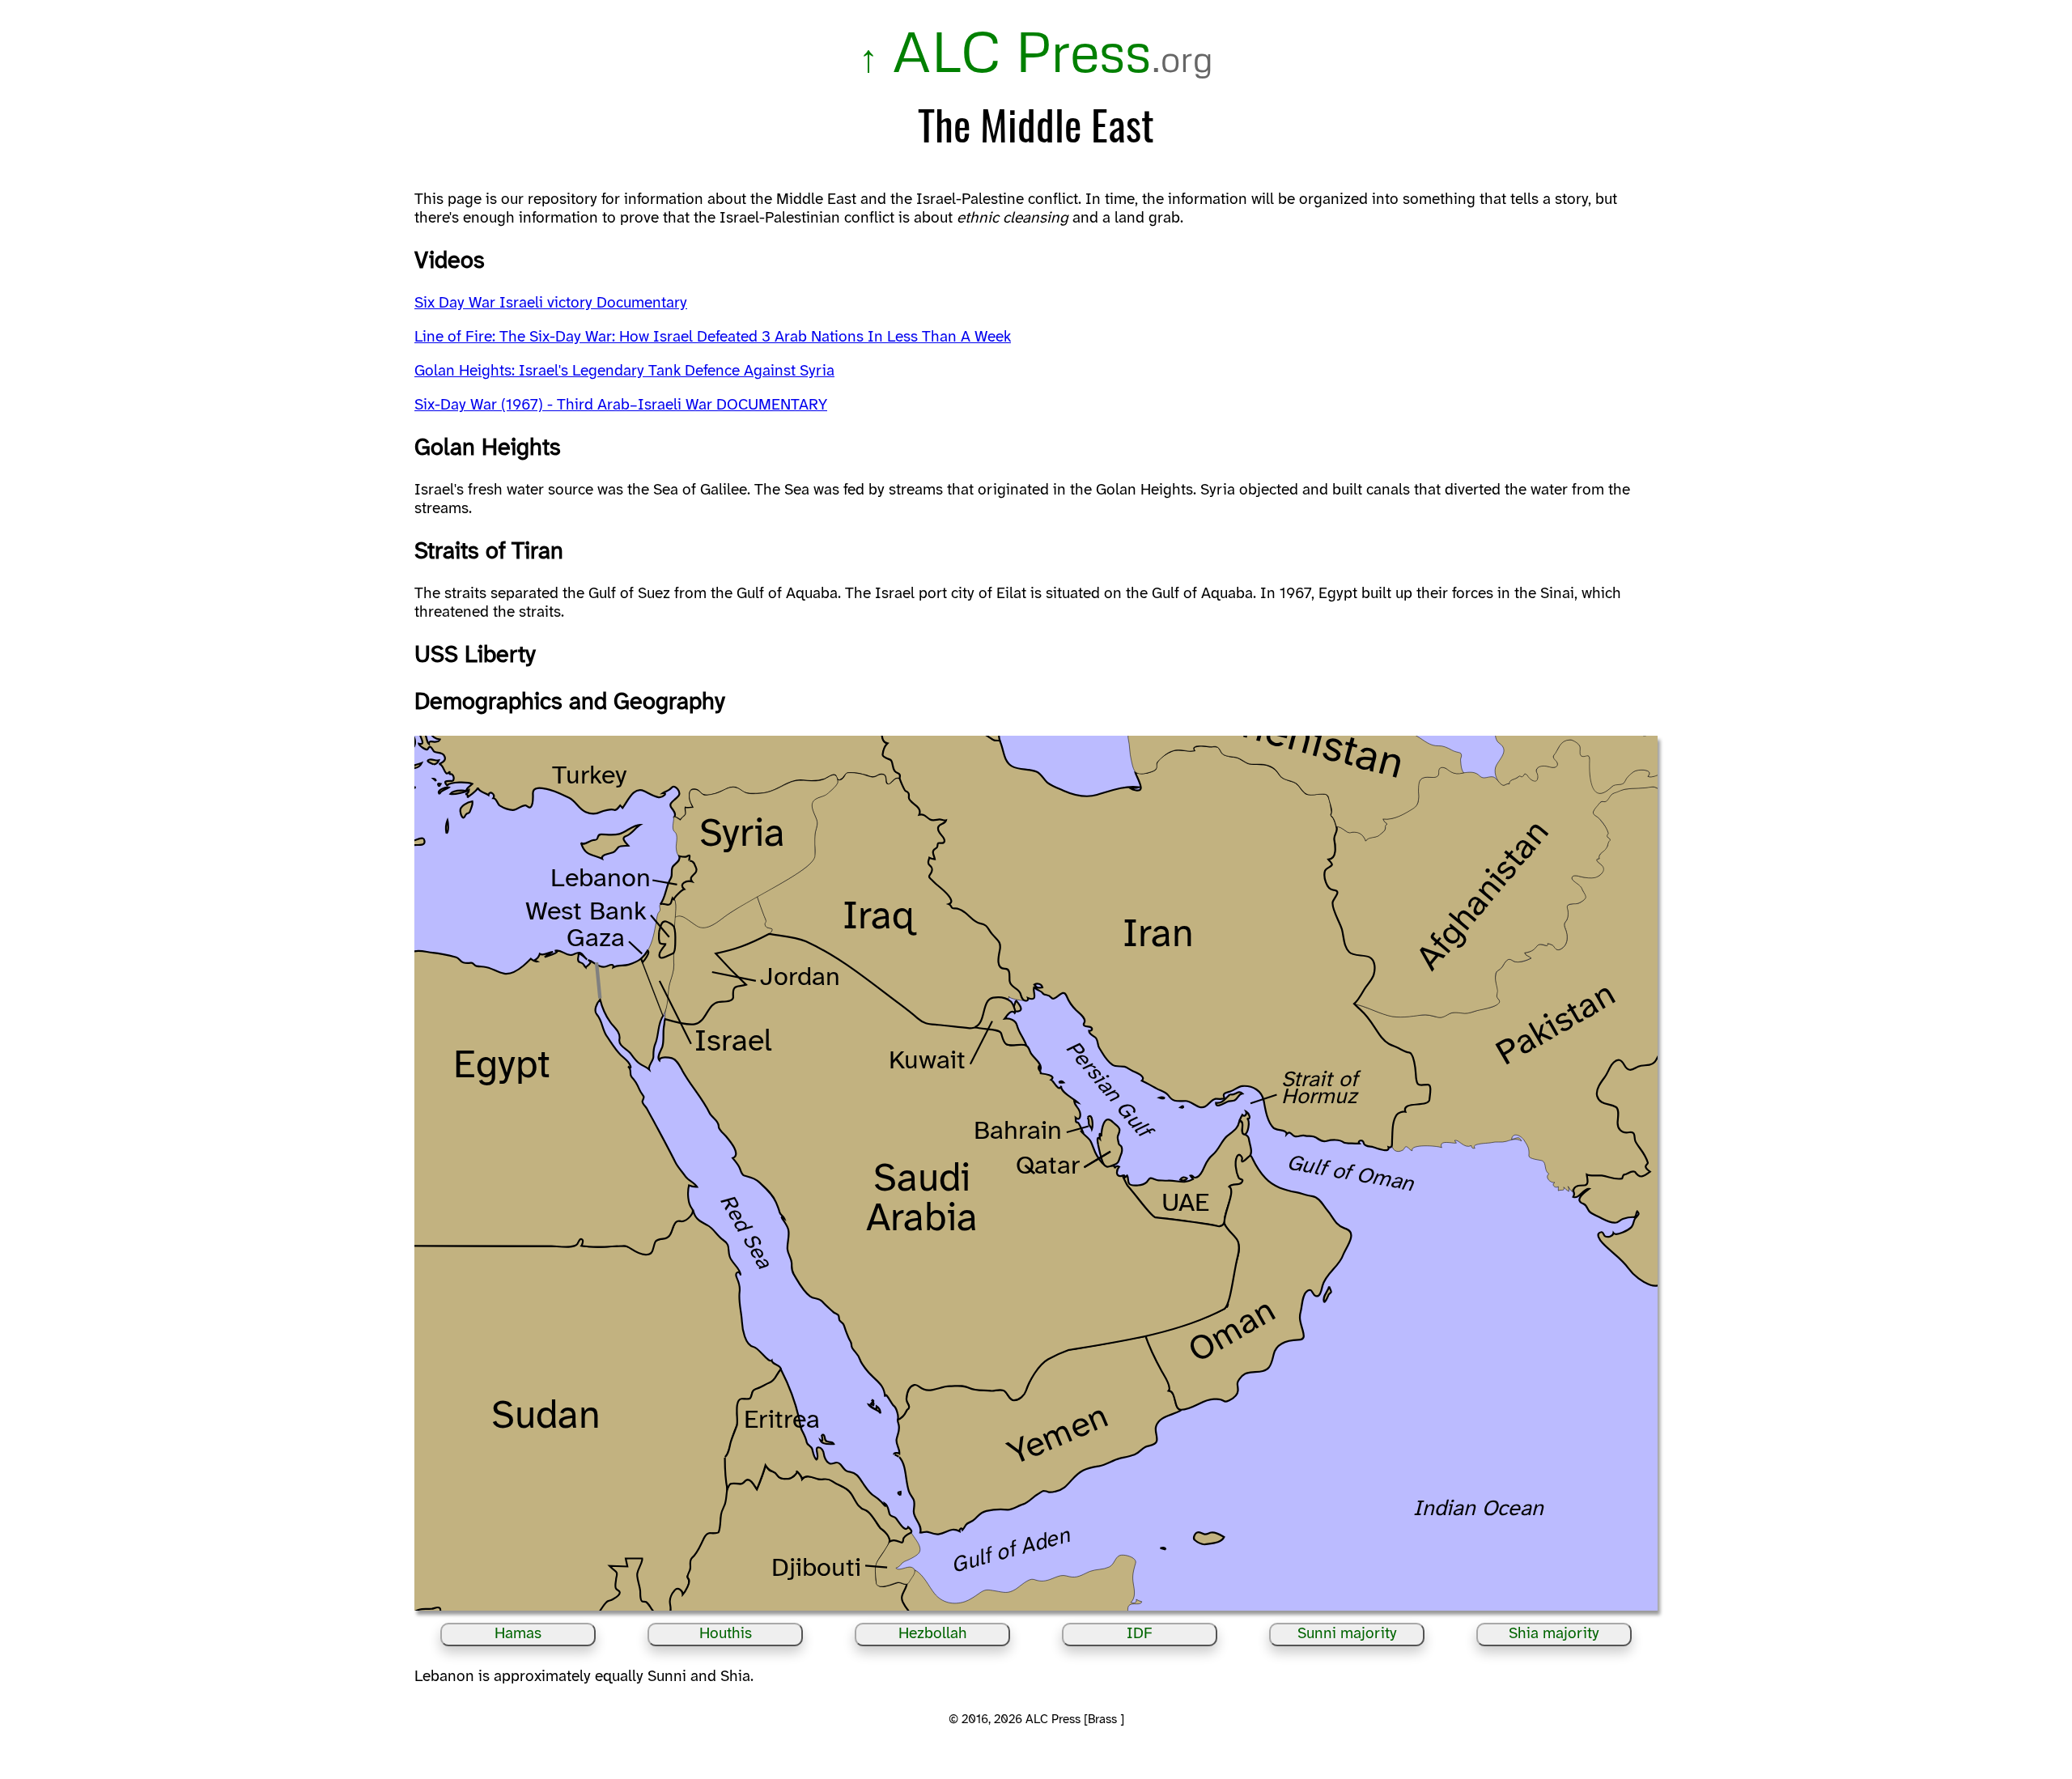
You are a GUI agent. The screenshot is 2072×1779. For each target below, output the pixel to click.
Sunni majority (1347, 1634)
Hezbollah (933, 1634)
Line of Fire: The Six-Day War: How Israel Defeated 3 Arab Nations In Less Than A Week (713, 338)
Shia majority (1554, 1634)
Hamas (518, 1634)
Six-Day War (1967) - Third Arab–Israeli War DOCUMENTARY (621, 405)
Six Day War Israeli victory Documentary (551, 304)
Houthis (726, 1634)
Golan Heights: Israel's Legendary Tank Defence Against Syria (624, 372)
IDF (1140, 1634)
